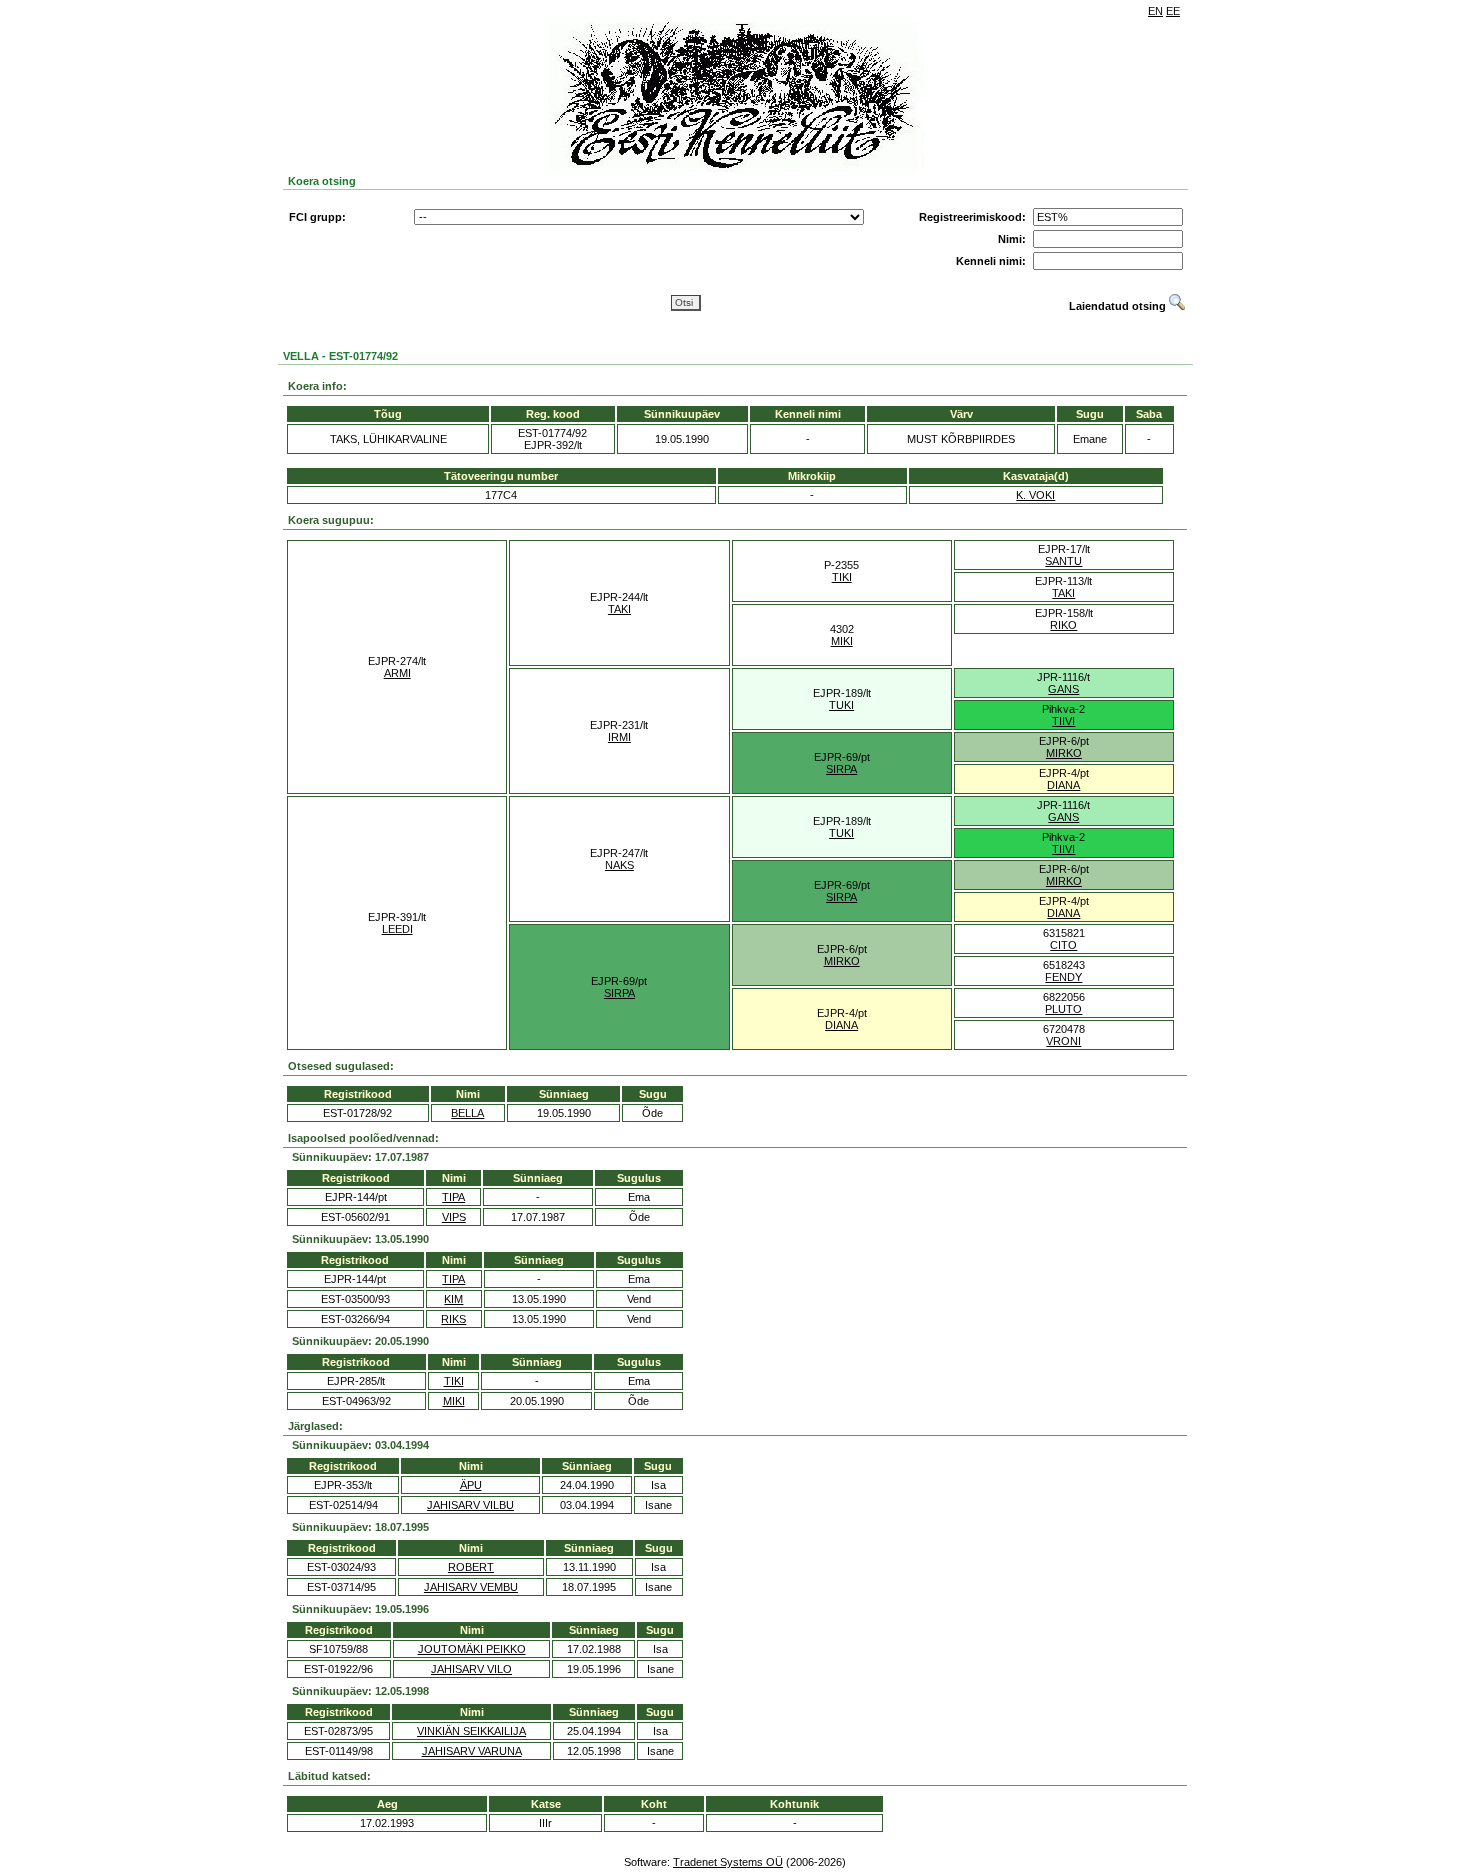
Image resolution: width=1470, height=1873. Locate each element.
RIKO (1063, 625)
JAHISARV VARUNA (472, 1751)
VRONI (1063, 1041)
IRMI (619, 737)
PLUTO (1063, 1009)
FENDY (1063, 977)
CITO (1063, 945)
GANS (1063, 689)
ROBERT (471, 1567)
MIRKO (1064, 753)
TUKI (841, 705)
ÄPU (471, 1485)
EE (1173, 11)
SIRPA (841, 769)
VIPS (454, 1217)
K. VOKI (1035, 495)
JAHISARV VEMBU (471, 1587)
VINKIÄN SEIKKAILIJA (471, 1731)
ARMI (397, 673)
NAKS (619, 865)
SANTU (1063, 561)
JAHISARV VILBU (470, 1505)
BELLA (467, 1113)
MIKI (842, 641)
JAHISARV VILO (471, 1669)
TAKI (619, 609)
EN (1155, 11)
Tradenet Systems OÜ (728, 1862)
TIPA (453, 1197)
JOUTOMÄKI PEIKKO (472, 1649)
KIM (453, 1299)
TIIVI (1063, 721)
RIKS (453, 1319)
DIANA (1063, 785)
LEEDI (397, 929)
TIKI (842, 577)
